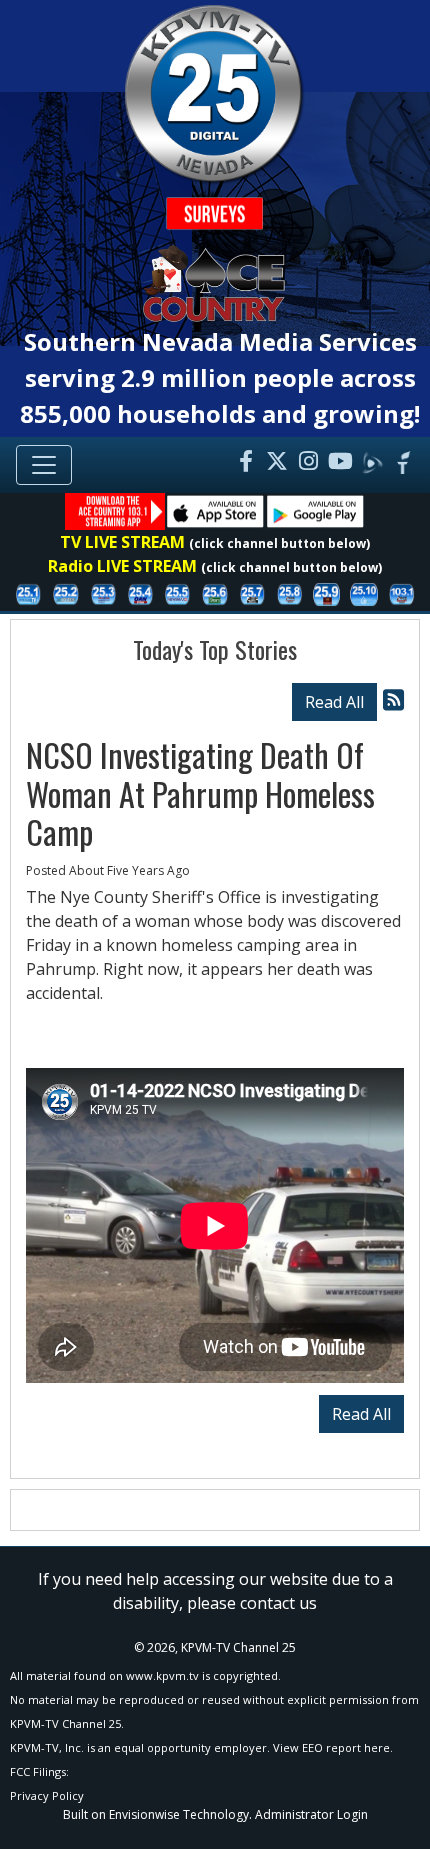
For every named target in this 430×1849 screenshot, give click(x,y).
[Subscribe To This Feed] (393, 699)
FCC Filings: (39, 1771)
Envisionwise (144, 1814)
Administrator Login (311, 1814)
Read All (334, 702)
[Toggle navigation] (44, 465)
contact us (278, 1603)
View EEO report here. (333, 1747)
